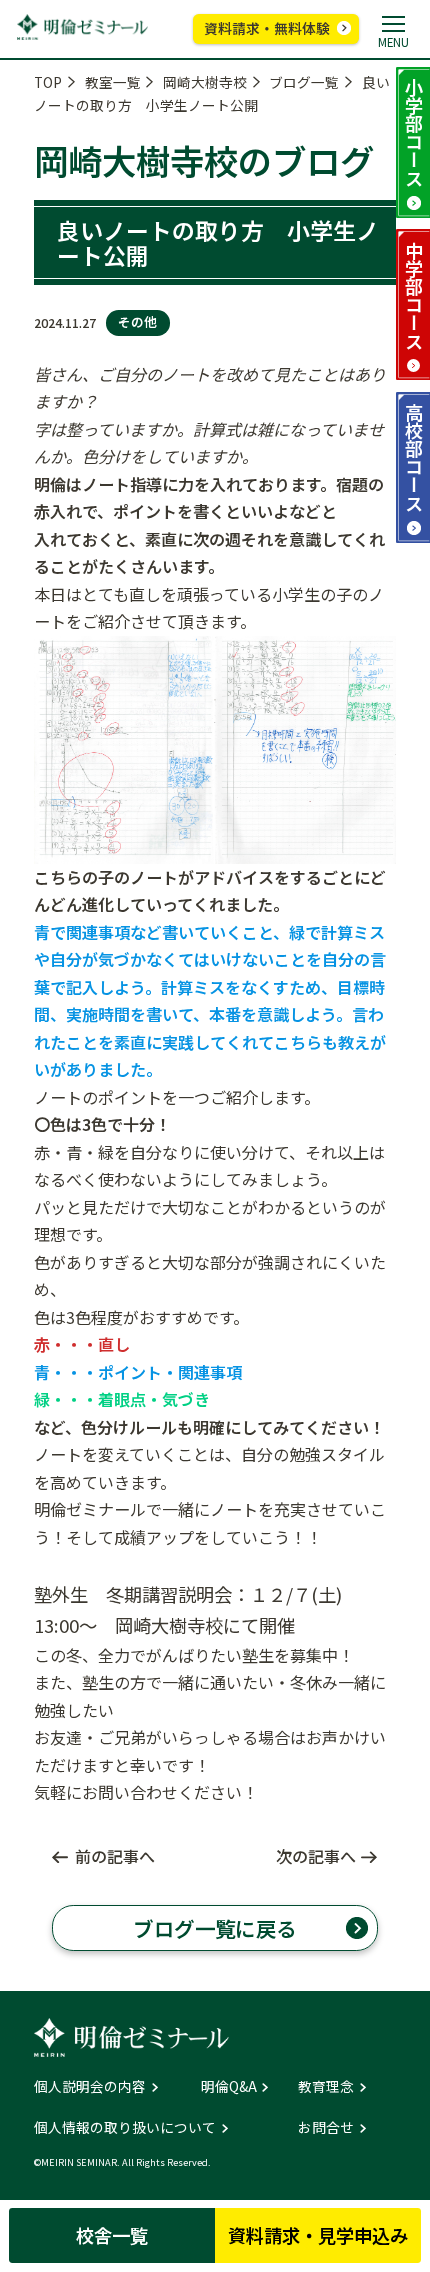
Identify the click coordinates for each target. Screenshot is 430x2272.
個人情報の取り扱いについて (125, 2128)
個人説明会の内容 (90, 2087)
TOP (48, 82)
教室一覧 (113, 82)
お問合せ (326, 2128)
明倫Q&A (229, 2087)
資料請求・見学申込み (318, 2235)
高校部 (414, 457)
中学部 (414, 295)
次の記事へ (316, 1856)
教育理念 (326, 2087)
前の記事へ (115, 1856)
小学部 (414, 132)
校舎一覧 (112, 2235)
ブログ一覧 (304, 82)
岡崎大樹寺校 (205, 82)
